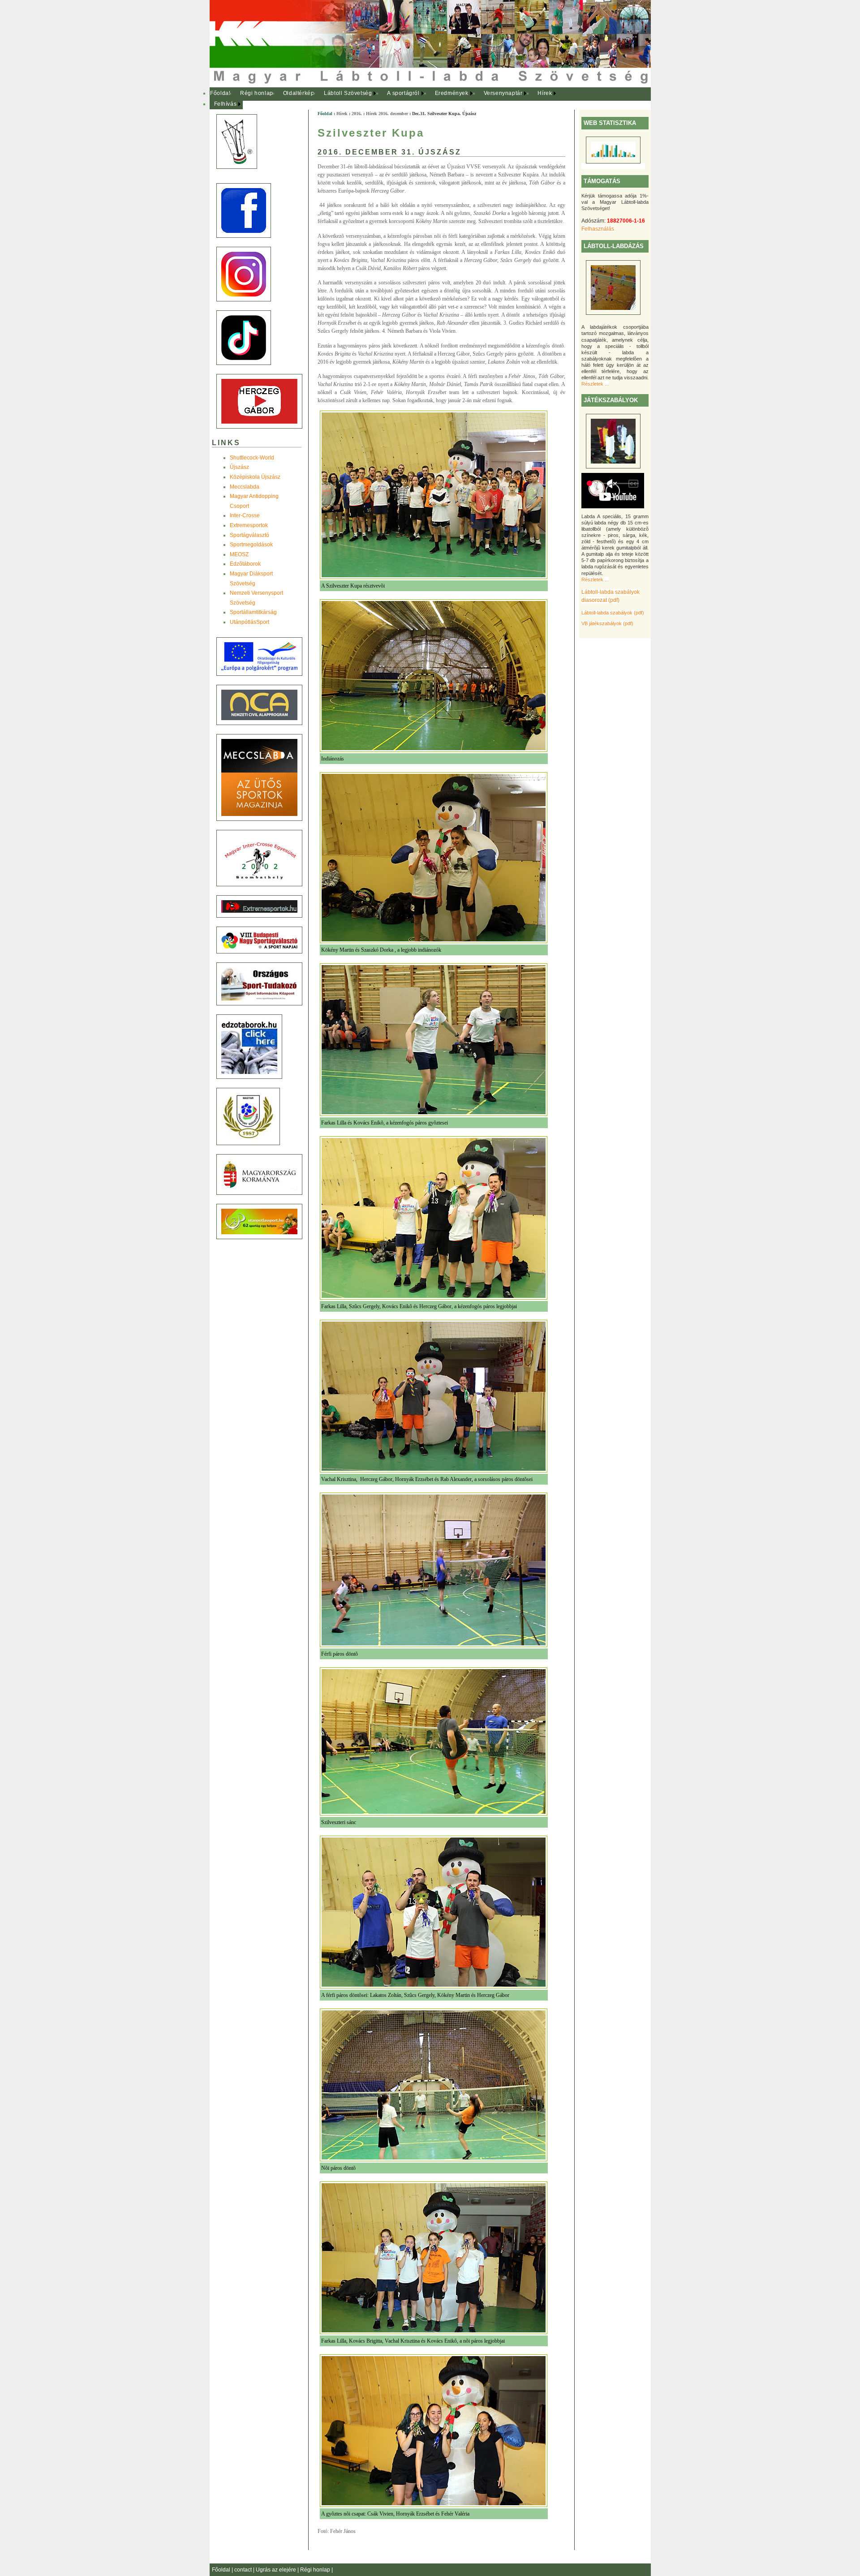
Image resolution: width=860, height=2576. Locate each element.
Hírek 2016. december (387, 114)
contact (244, 2570)
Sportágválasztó (249, 535)
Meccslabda (245, 487)
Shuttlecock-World (252, 458)
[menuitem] (221, 94)
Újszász (239, 467)
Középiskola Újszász (255, 477)
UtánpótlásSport (249, 622)
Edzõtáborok (245, 564)
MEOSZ (239, 554)
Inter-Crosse (245, 515)
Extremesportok (249, 525)
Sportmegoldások (251, 545)
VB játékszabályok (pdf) (607, 623)
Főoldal (220, 93)
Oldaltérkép (299, 93)
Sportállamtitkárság (253, 612)
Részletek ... (595, 384)
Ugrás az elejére (277, 2570)
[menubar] (389, 99)
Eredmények (452, 93)
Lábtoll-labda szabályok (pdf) (613, 613)
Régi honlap (257, 93)
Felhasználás (598, 229)
